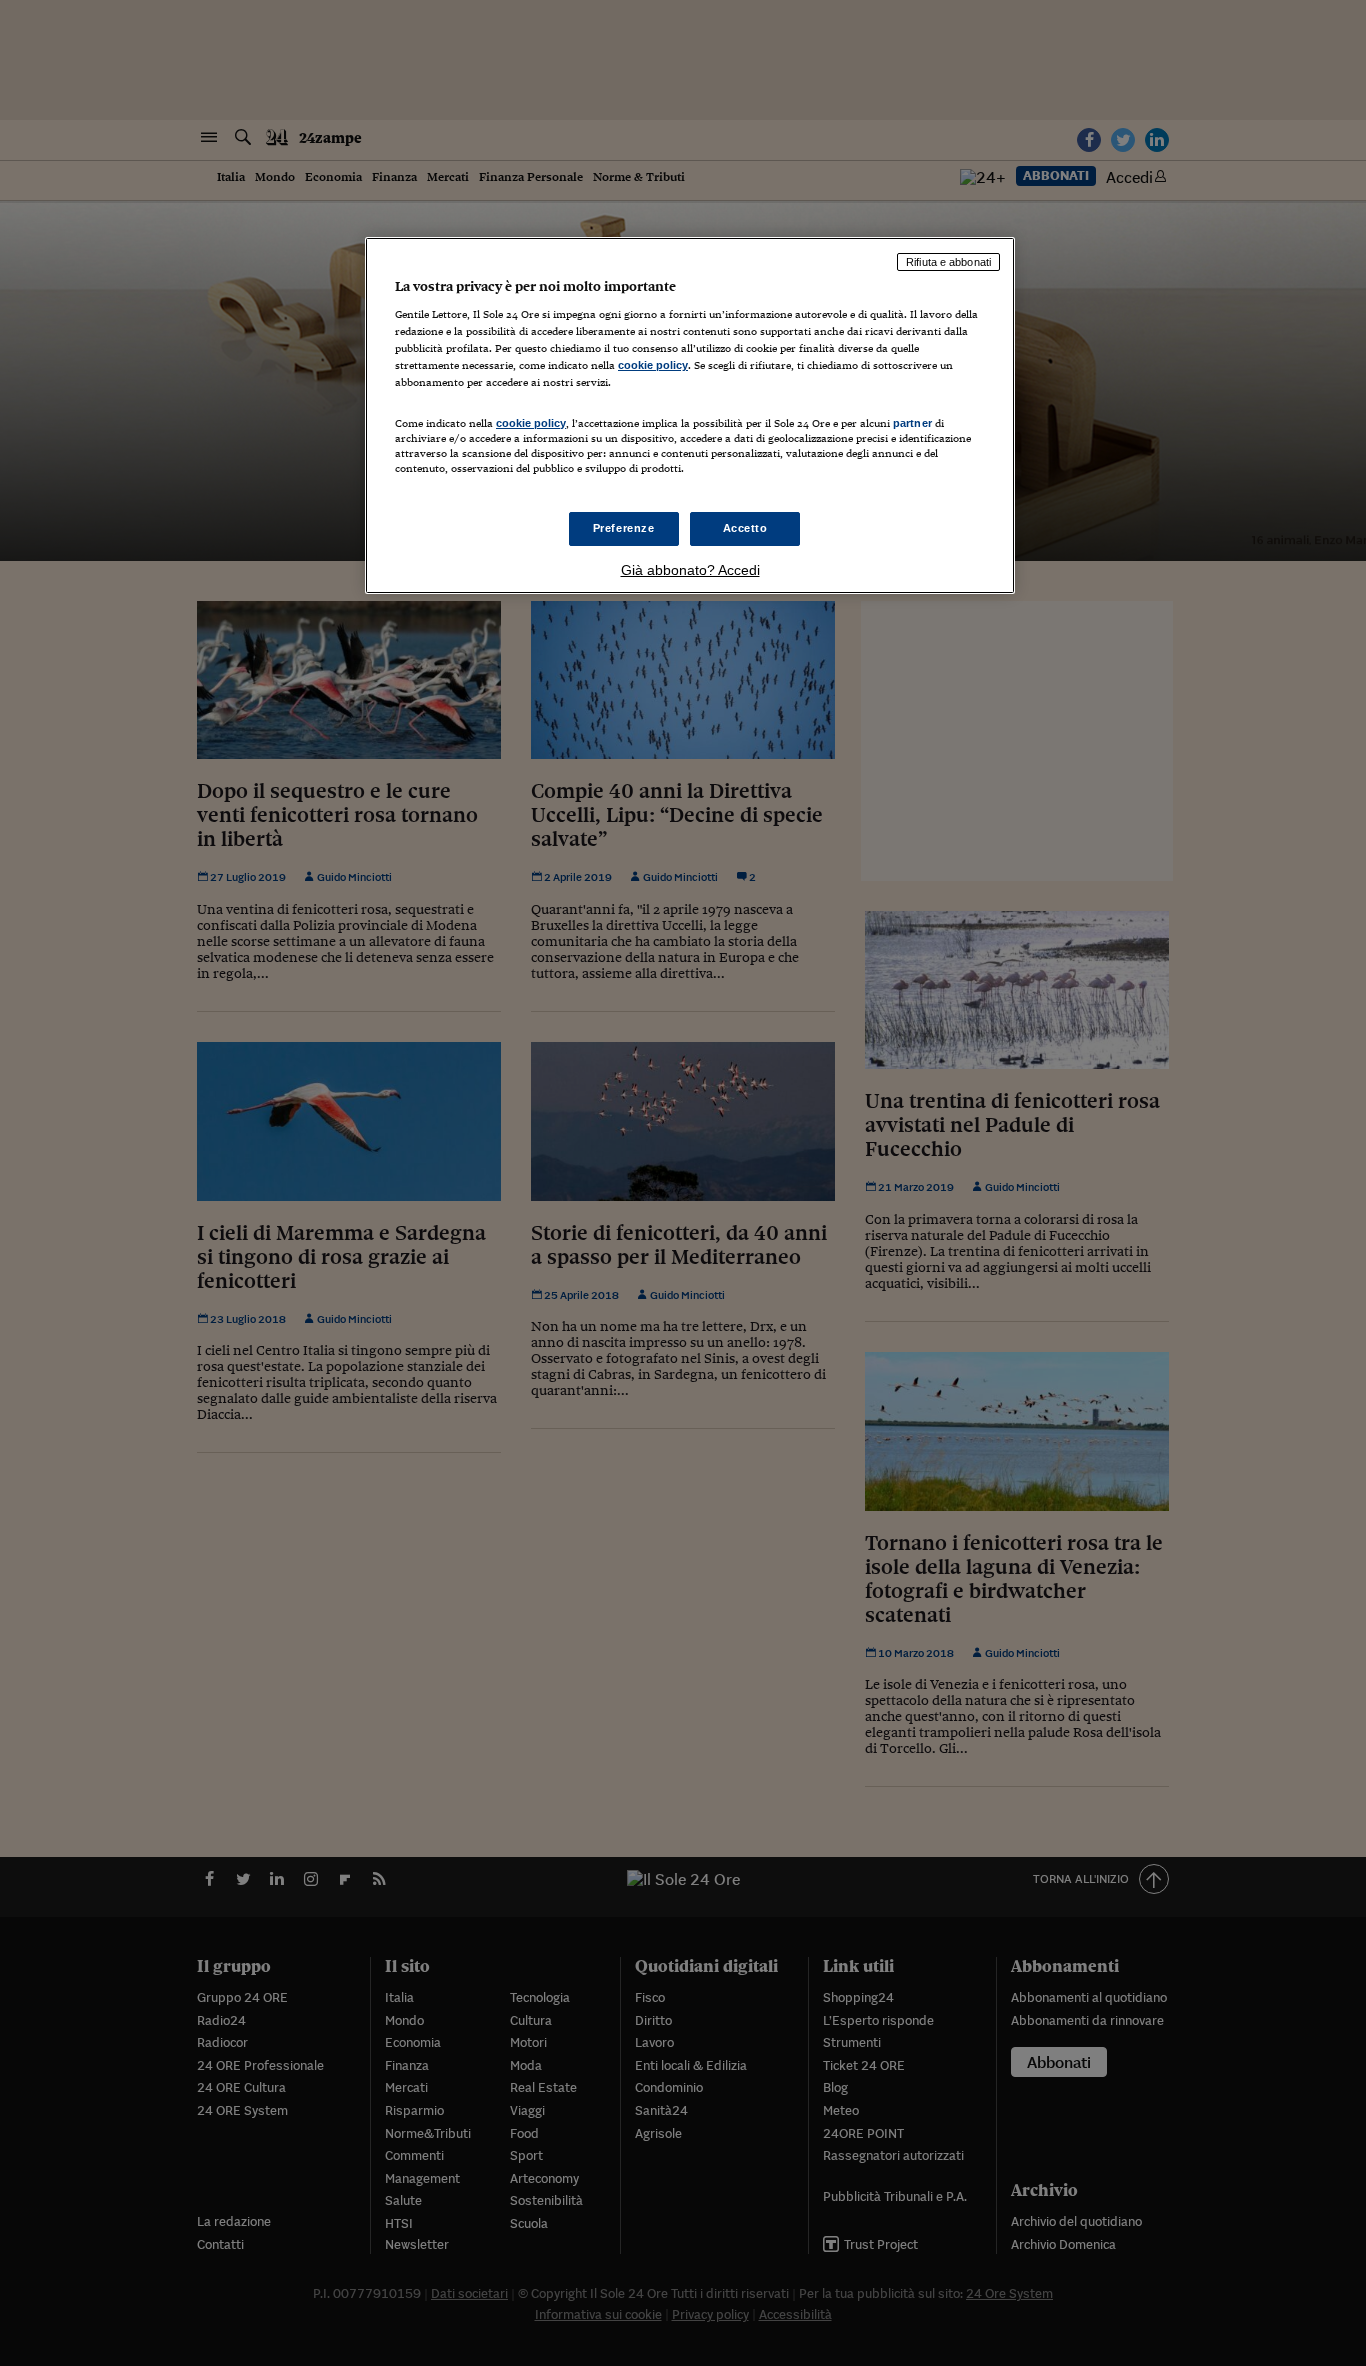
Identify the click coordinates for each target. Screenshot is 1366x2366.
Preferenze (624, 528)
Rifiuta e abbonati (948, 262)
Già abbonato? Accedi (690, 570)
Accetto (745, 528)
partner (912, 423)
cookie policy (653, 365)
